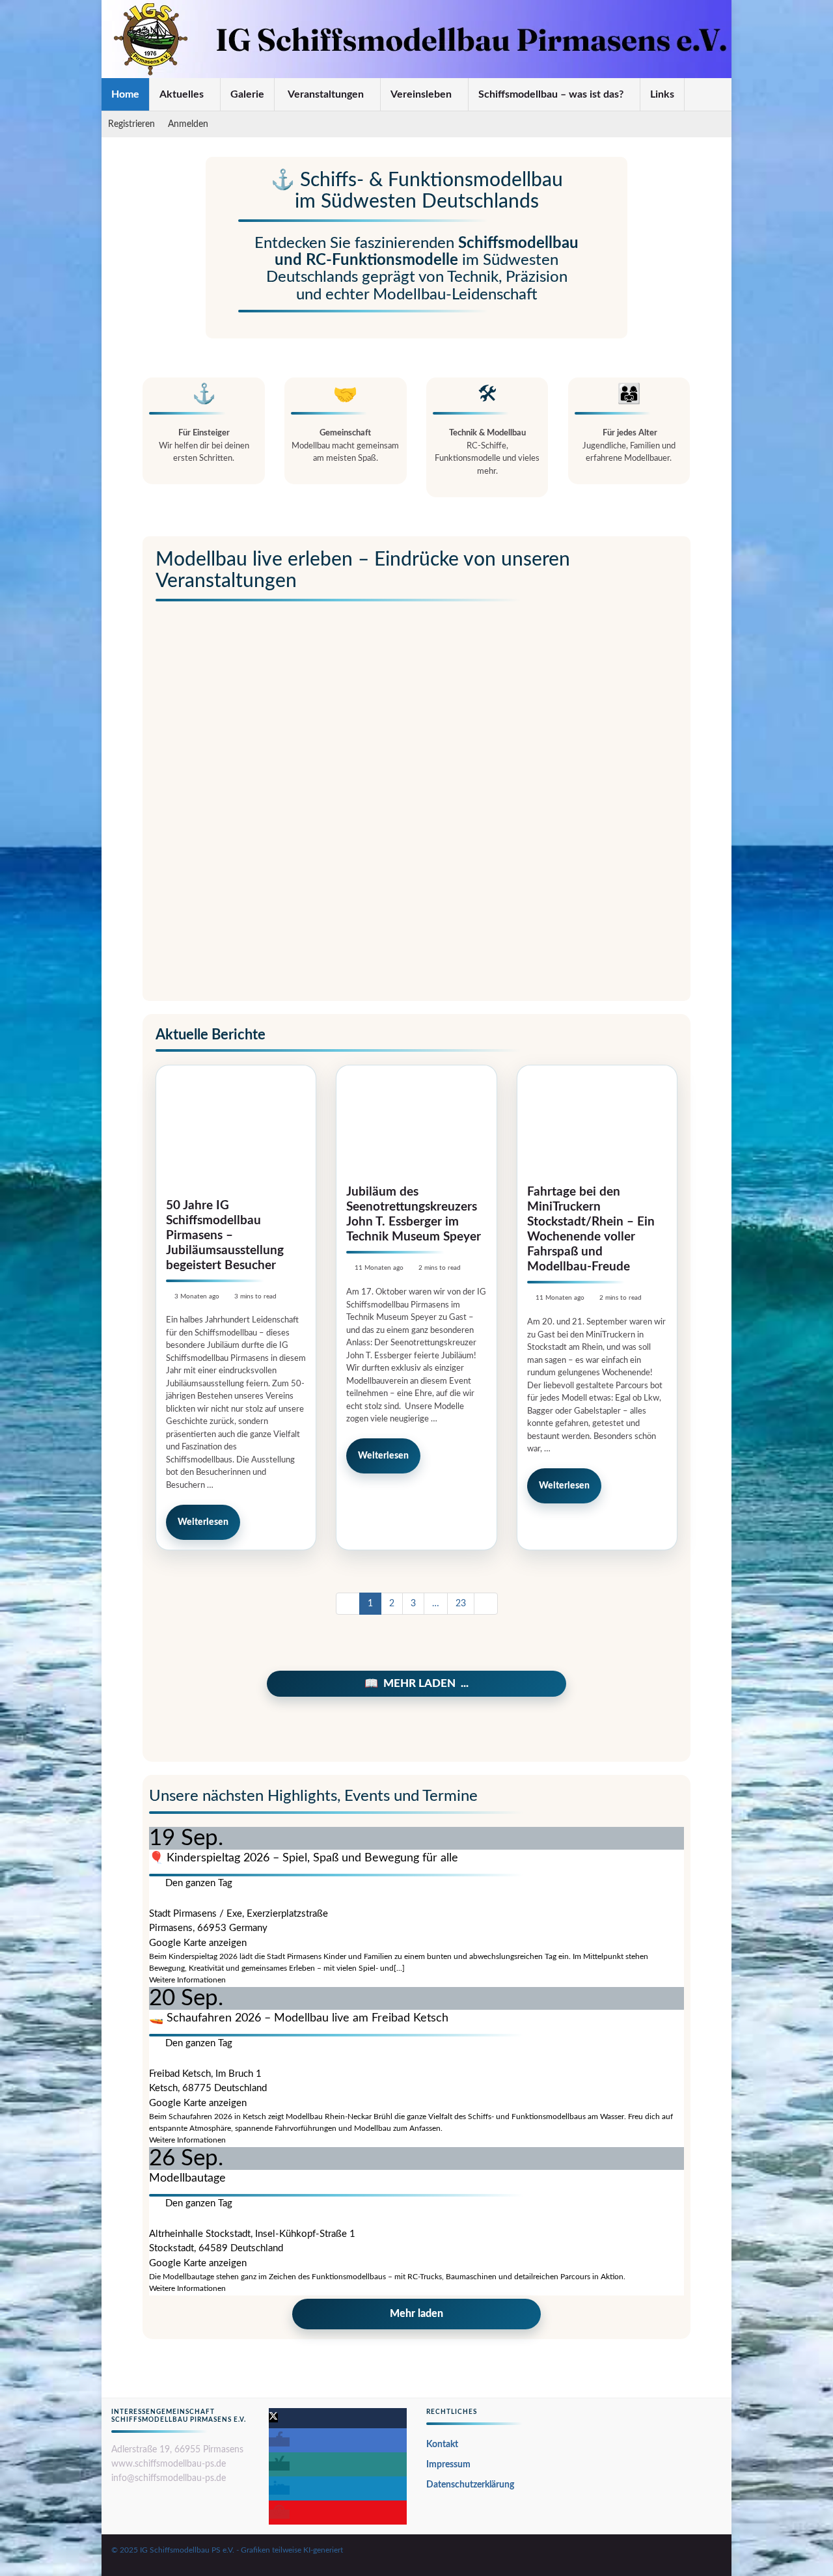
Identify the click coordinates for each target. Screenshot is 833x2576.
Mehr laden (419, 1683)
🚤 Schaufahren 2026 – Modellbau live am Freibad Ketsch (299, 2018)
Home (125, 94)
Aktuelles (183, 94)
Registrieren (131, 124)
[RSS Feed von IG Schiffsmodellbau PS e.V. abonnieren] (716, 2551)
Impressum (448, 2465)
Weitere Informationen (187, 1980)
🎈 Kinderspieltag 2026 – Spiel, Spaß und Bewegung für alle (304, 1858)
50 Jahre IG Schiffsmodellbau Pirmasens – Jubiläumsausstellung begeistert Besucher (225, 1236)
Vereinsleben (422, 94)
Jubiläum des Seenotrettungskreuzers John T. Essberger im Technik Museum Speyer (414, 1214)
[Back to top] (804, 2547)
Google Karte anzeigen (198, 1943)
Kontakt (442, 2445)
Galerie (247, 94)
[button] (273, 2418)
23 (461, 1604)
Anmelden (189, 124)
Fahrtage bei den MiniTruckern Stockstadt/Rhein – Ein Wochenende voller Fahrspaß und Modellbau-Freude (591, 1229)
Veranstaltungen (326, 94)
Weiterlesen (203, 1522)
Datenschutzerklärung (470, 2485)
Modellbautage (187, 2178)
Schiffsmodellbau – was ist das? (552, 94)
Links (662, 94)
